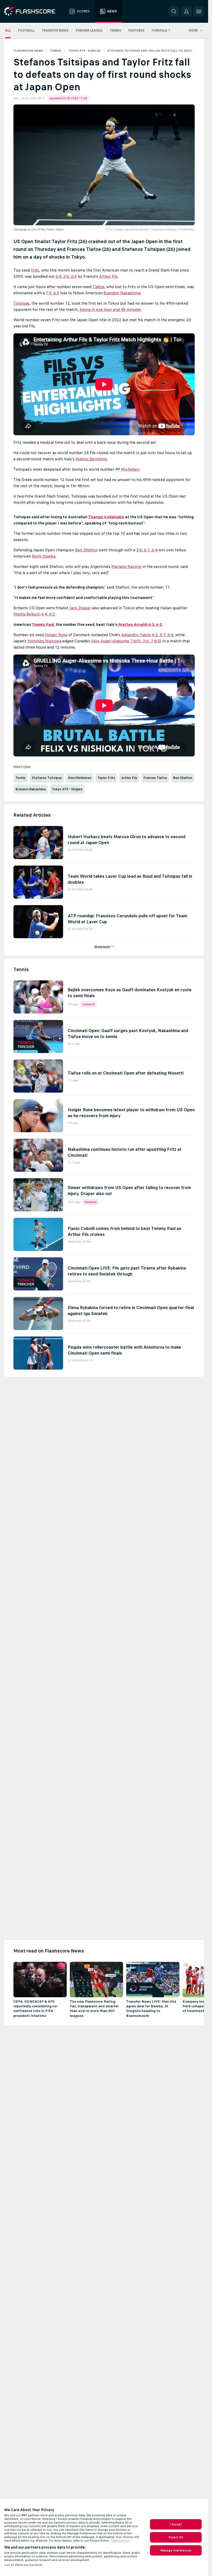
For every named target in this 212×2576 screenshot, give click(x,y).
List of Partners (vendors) (23, 2565)
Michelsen (130, 469)
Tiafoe (98, 287)
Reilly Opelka (44, 556)
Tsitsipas (21, 303)
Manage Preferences (176, 2550)
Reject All (176, 2537)
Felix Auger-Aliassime (110, 641)
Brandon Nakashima (122, 293)
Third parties (120, 2541)
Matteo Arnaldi (133, 624)
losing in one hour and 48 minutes (110, 309)
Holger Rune (56, 635)
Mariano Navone (126, 566)
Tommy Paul (43, 624)
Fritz (35, 270)
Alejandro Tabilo (136, 635)
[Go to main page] (33, 11)
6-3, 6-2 (155, 624)
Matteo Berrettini (91, 459)
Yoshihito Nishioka (44, 641)
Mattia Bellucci (27, 614)
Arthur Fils (108, 276)
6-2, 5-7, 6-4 (163, 635)
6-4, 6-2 (48, 614)
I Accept (176, 2524)
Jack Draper (80, 608)
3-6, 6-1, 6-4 (147, 550)
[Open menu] (199, 11)
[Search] (174, 11)
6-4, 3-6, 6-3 (66, 276)
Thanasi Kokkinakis (106, 517)
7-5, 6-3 (52, 293)
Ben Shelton (86, 550)
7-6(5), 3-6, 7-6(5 (145, 641)
